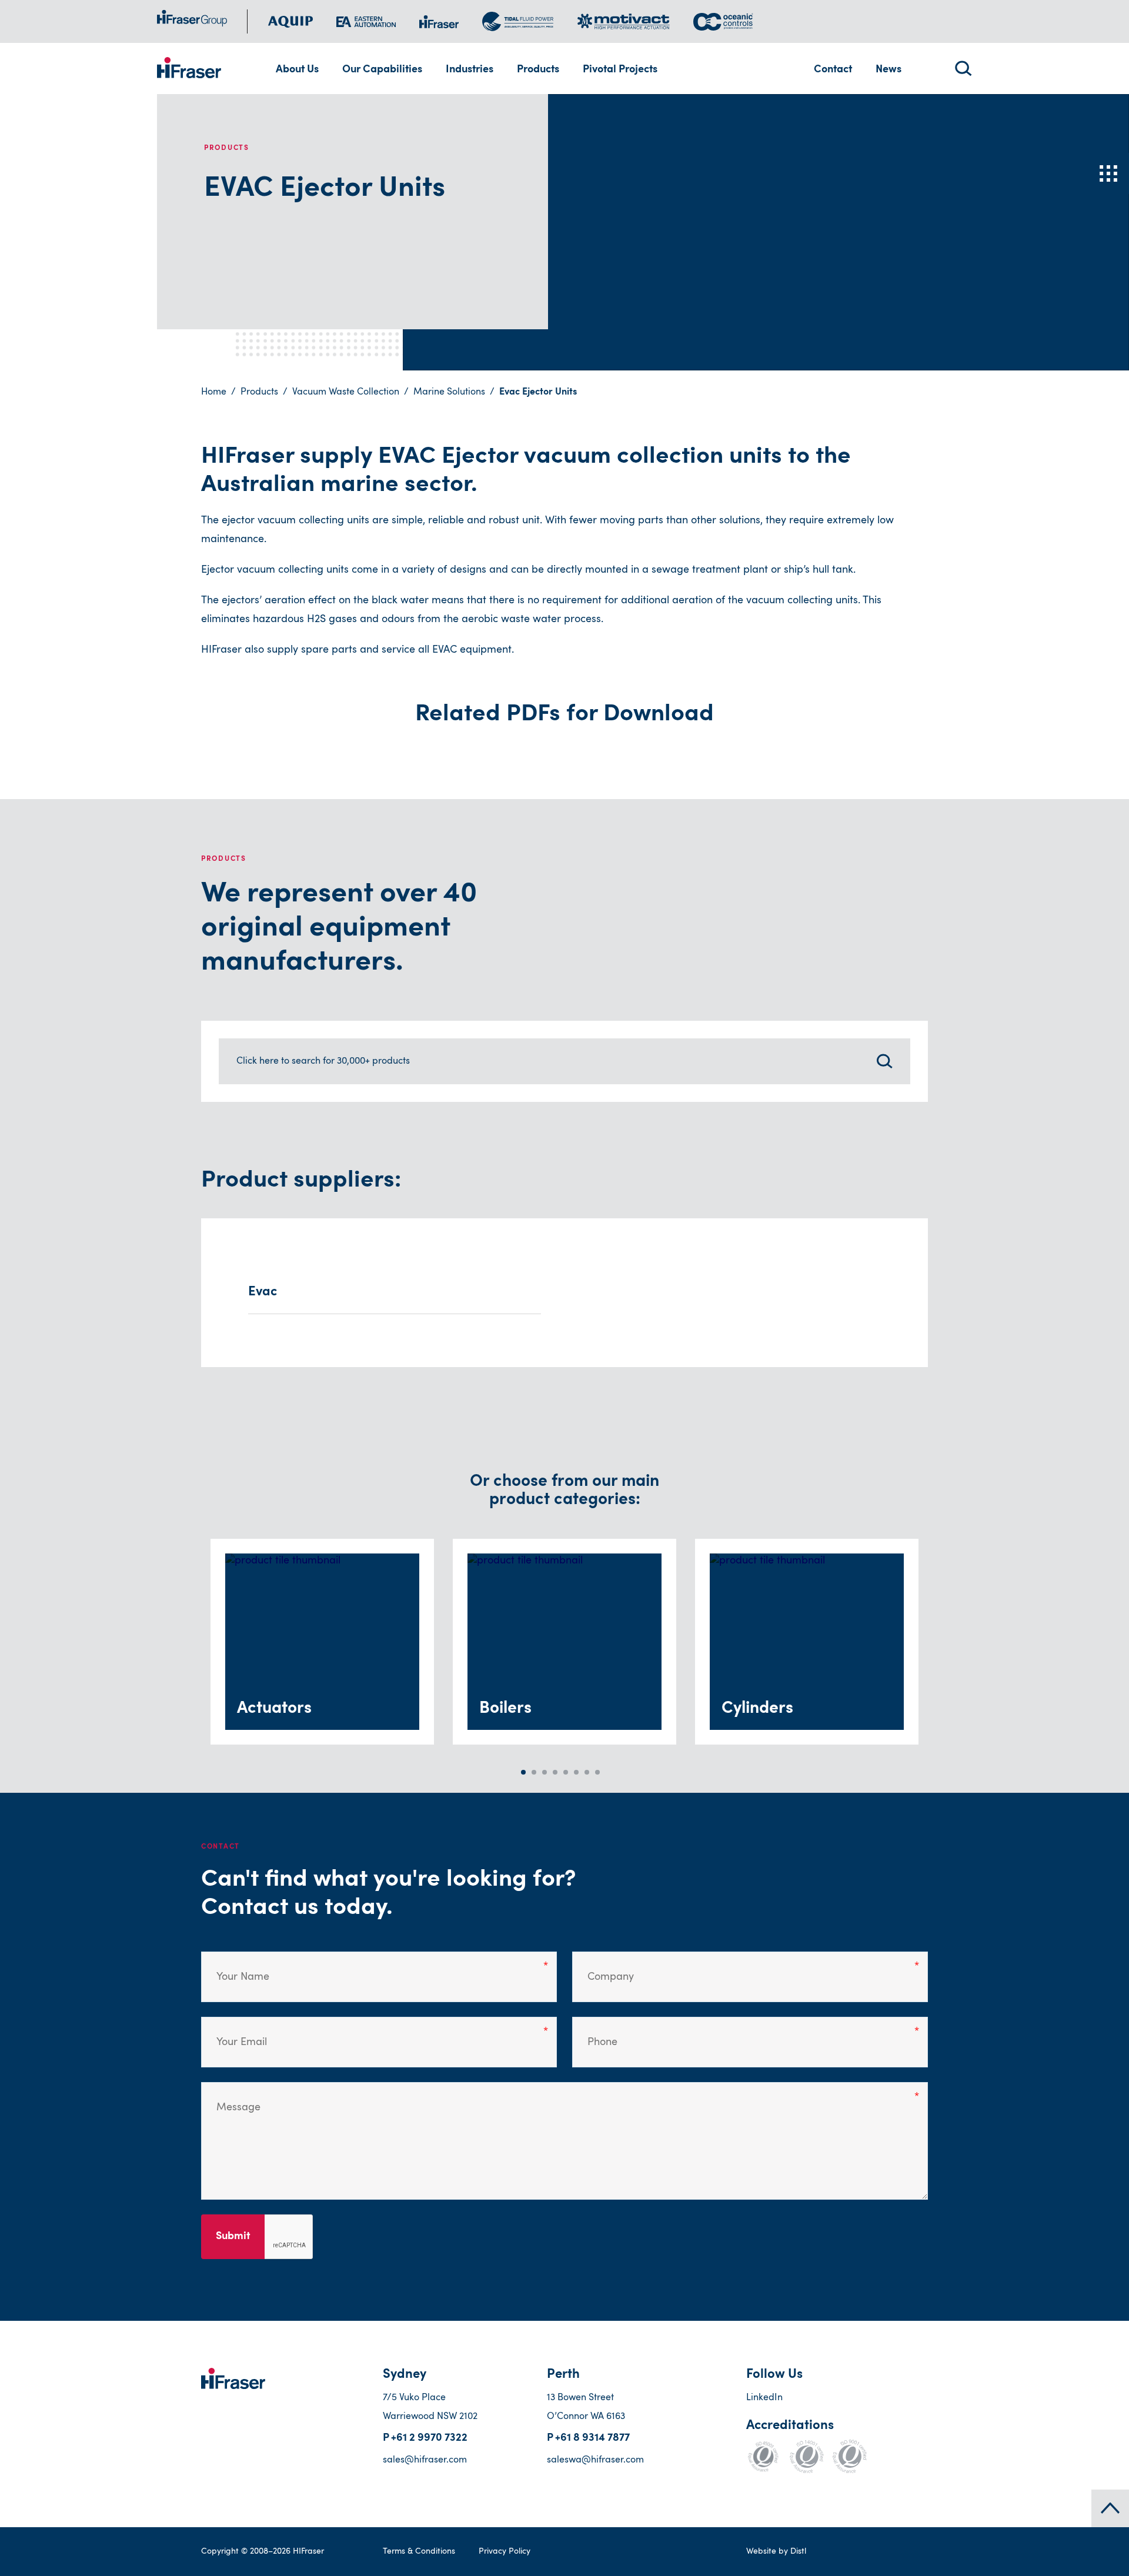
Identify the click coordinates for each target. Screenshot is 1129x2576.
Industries (470, 70)
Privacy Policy (505, 2551)
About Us (297, 70)
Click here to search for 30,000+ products (323, 1061)
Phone (598, 2033)
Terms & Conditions (419, 2551)
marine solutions (449, 392)
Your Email (235, 2033)
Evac (263, 1292)
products (259, 392)
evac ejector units (538, 392)
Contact (833, 70)
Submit (233, 2237)
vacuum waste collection (346, 392)
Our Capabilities (382, 70)
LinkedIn (764, 2398)
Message (230, 2099)
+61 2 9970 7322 (429, 2438)
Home (214, 392)
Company (603, 1968)
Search (963, 69)
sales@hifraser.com (425, 2460)
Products (538, 70)
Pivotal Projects (620, 70)
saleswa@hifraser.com (595, 2460)
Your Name (234, 1968)
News (888, 70)
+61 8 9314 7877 (592, 2438)
